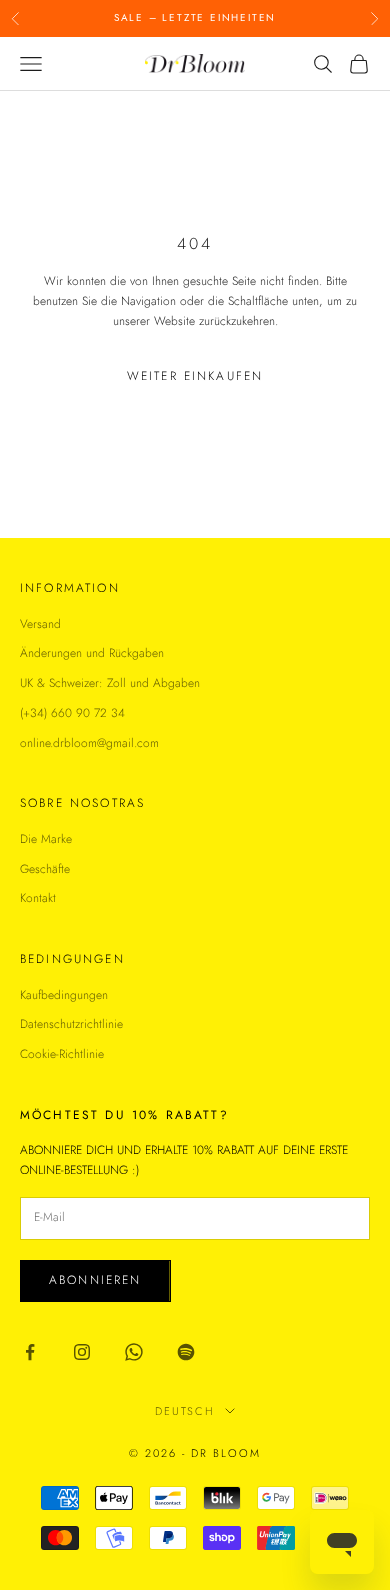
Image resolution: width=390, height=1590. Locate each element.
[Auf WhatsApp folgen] (134, 1352)
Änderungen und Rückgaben (92, 653)
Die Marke (46, 839)
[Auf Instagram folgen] (82, 1352)
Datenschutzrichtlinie (71, 1024)
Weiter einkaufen (195, 376)
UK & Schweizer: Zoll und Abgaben (110, 683)
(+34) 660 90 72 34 (72, 713)
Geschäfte (45, 869)
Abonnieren (95, 1280)
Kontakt (38, 898)
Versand (40, 624)
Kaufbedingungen (64, 995)
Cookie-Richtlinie (62, 1054)
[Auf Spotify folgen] (186, 1352)
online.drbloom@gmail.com (89, 743)
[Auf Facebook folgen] (30, 1352)
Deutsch (185, 1411)
